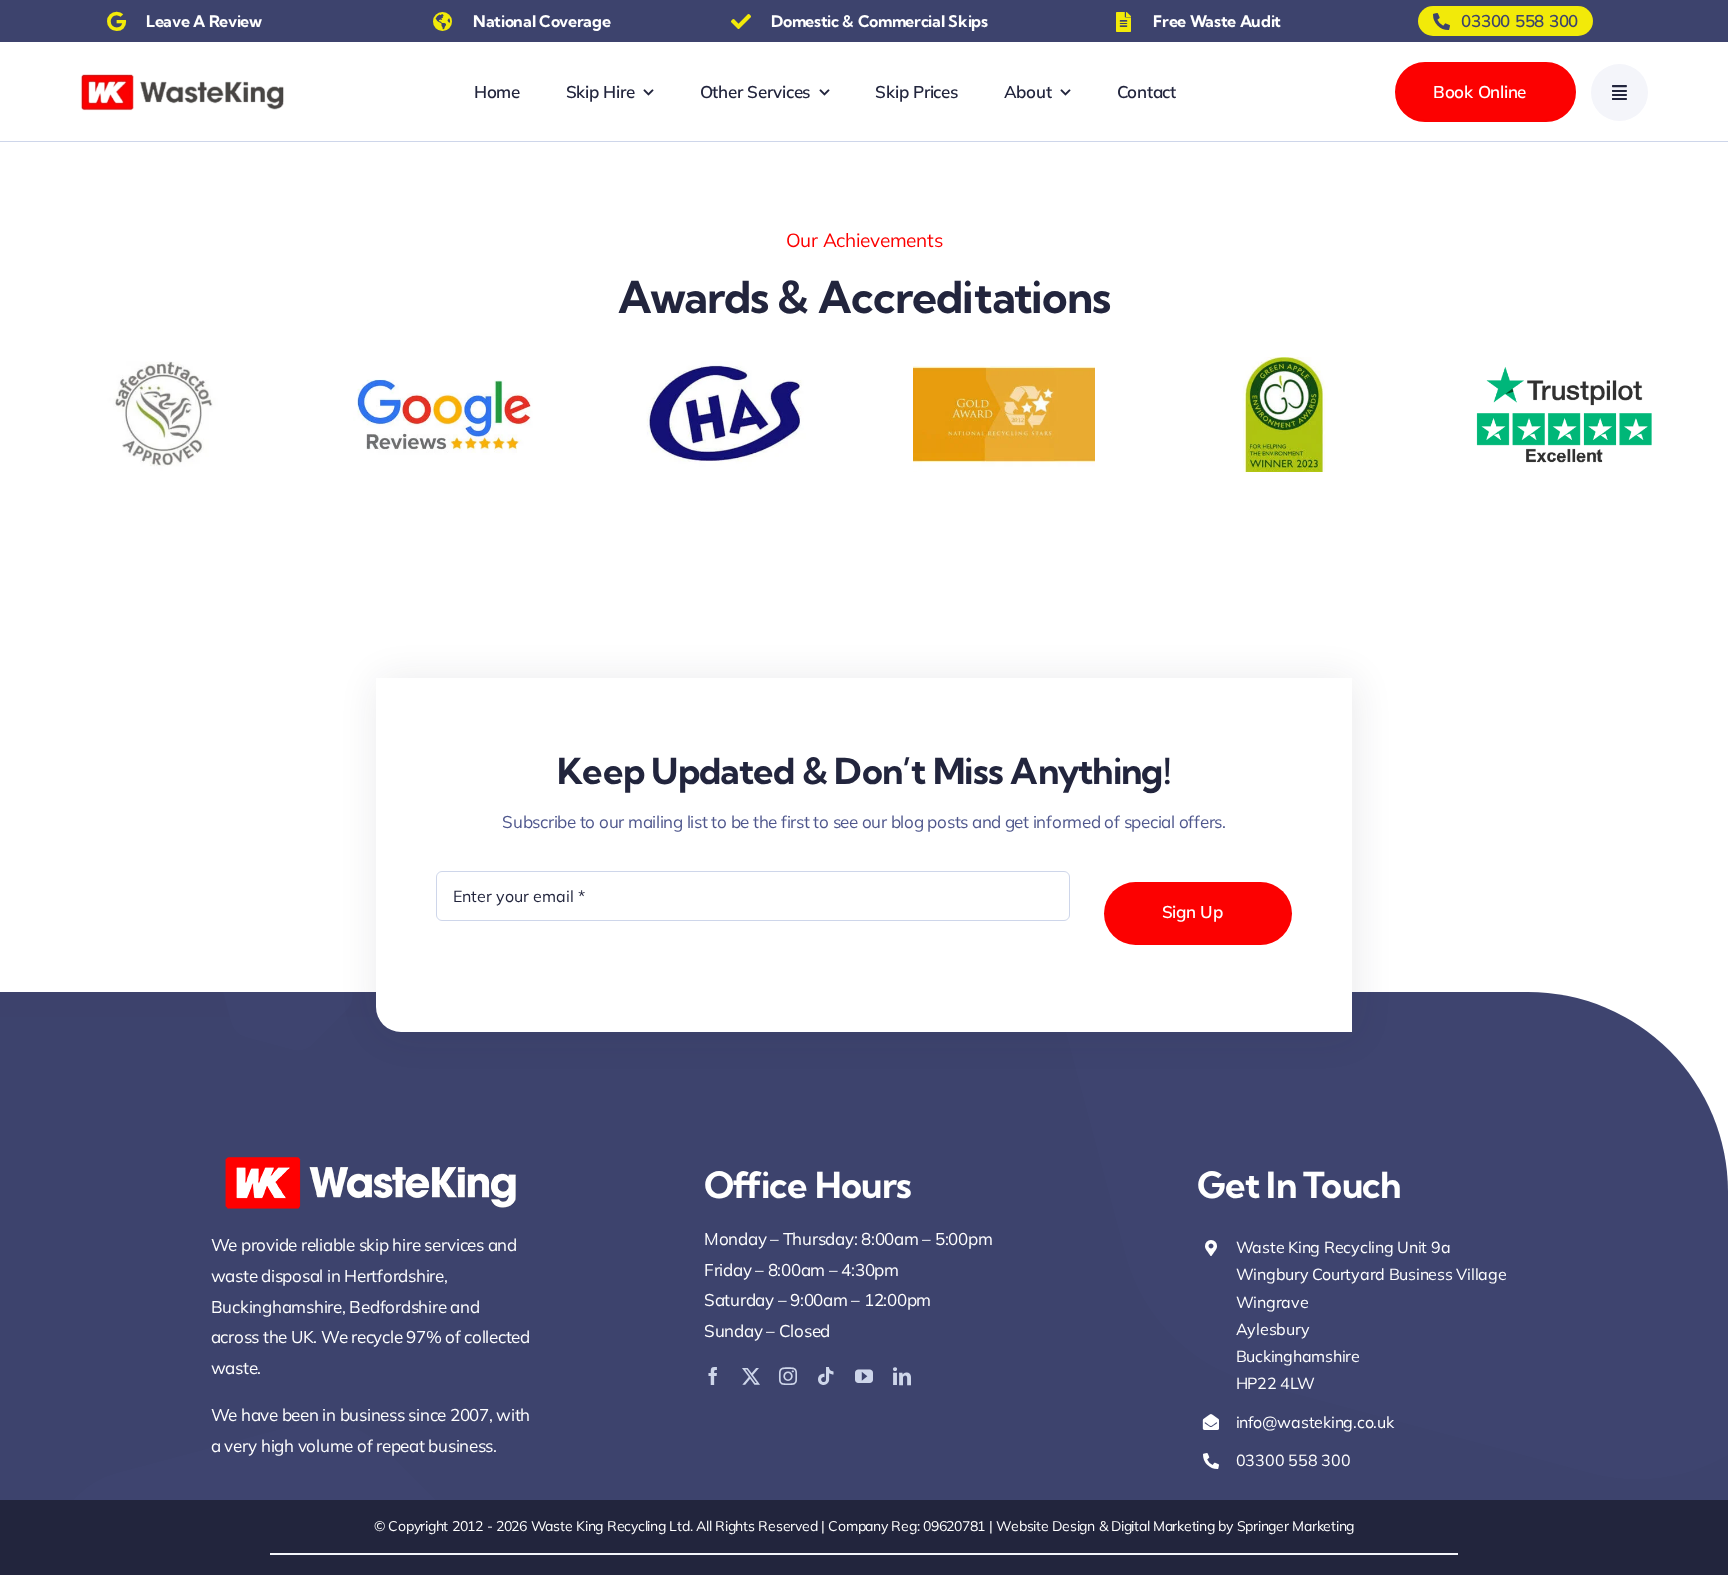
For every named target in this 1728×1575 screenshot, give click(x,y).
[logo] (182, 77)
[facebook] (713, 1376)
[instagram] (788, 1376)
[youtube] (864, 1376)
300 (1335, 1460)
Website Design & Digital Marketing (1105, 1526)
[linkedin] (902, 1376)
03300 (1262, 1460)
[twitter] (751, 1376)
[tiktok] (826, 1376)
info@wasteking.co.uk (1315, 1422)
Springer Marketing (1295, 1526)
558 (1304, 1460)
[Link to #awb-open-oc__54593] (1619, 92)
